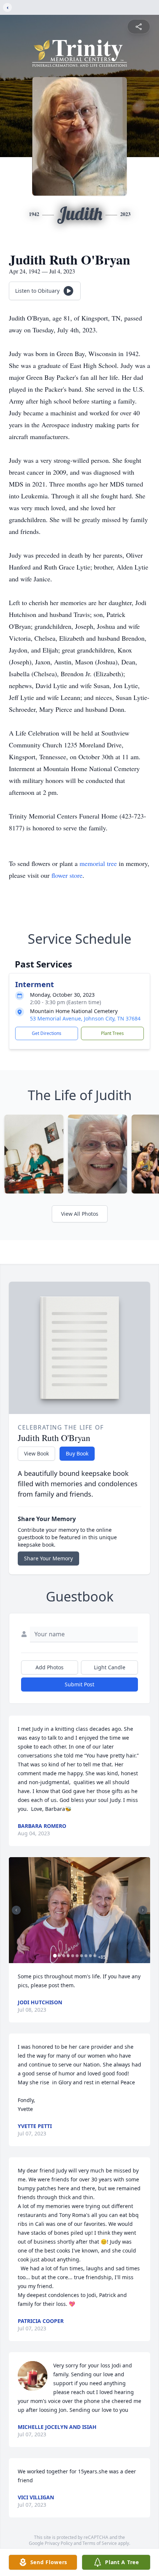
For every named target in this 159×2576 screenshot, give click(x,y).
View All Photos (80, 1214)
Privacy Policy (59, 2543)
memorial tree (98, 863)
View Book (36, 1453)
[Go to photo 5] (73, 1956)
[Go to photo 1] (55, 1956)
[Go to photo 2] (60, 1956)
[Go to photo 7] (82, 1956)
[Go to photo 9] (91, 1956)
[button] (79, 1910)
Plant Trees (112, 1033)
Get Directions (47, 1033)
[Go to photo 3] (64, 1956)
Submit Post (79, 1684)
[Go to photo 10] (95, 1956)
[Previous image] (16, 1910)
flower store (67, 875)
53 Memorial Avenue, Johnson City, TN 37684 (85, 1018)
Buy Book (77, 1453)
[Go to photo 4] (68, 1956)
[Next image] (143, 1910)
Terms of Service (100, 2543)
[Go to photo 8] (86, 1956)
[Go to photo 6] (77, 1956)
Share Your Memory (48, 1558)
